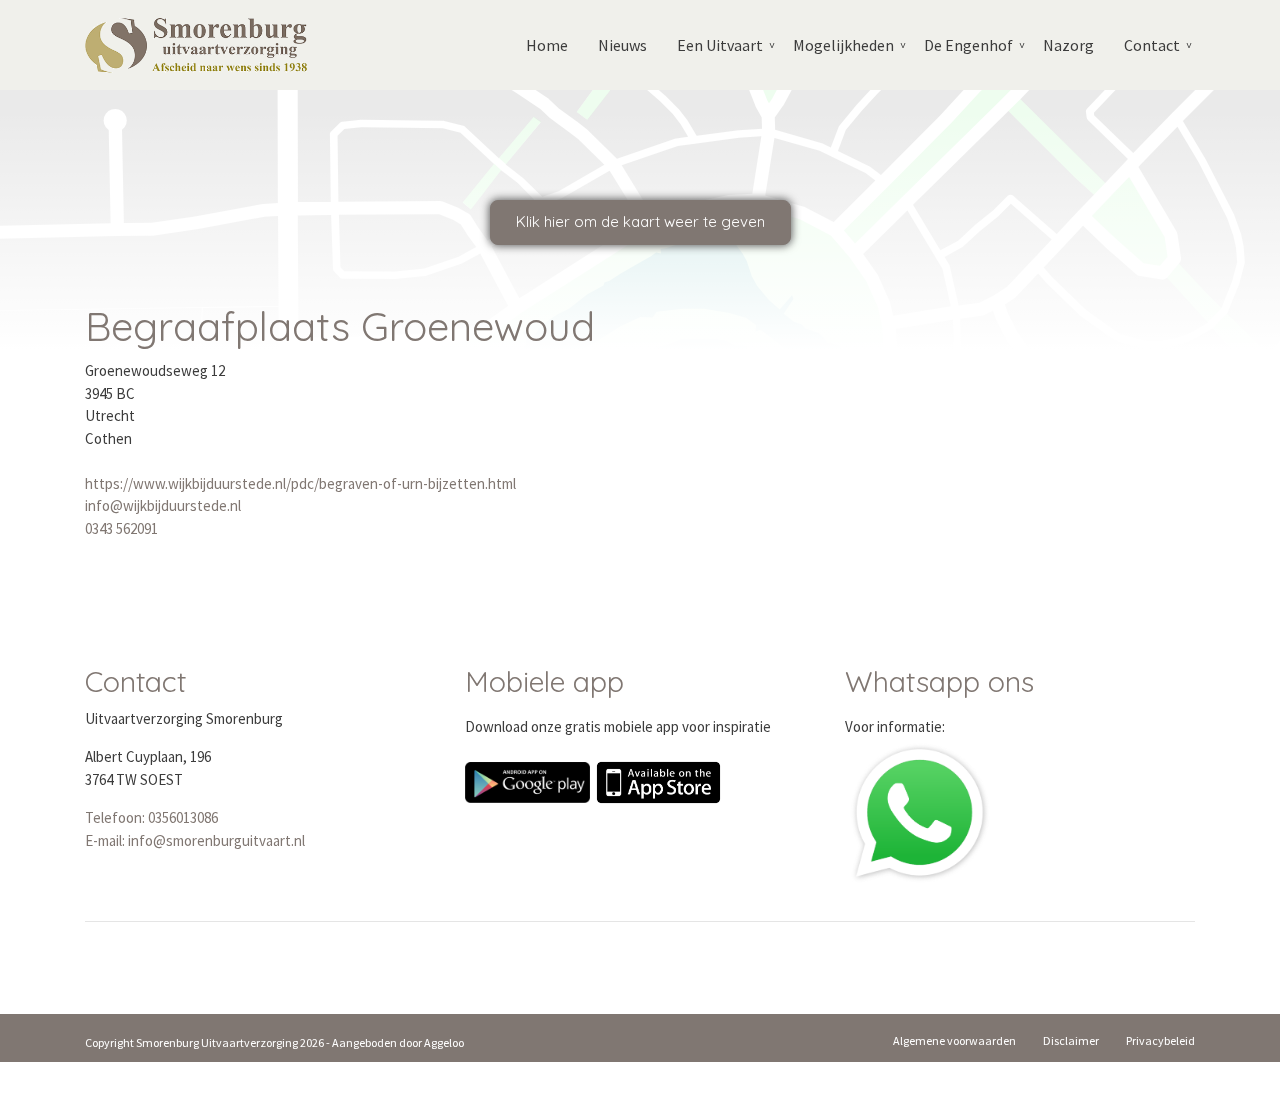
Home (547, 45)
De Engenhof (968, 45)
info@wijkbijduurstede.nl (163, 505)
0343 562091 (121, 528)
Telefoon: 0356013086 (151, 817)
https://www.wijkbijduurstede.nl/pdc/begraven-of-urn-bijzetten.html (300, 483)
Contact (1152, 45)
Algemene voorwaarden (954, 1040)
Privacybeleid (1160, 1040)
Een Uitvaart (720, 45)
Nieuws (622, 45)
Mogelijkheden (843, 45)
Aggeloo (444, 1042)
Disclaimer (1071, 1040)
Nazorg (1068, 45)
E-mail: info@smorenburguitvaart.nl (195, 840)
